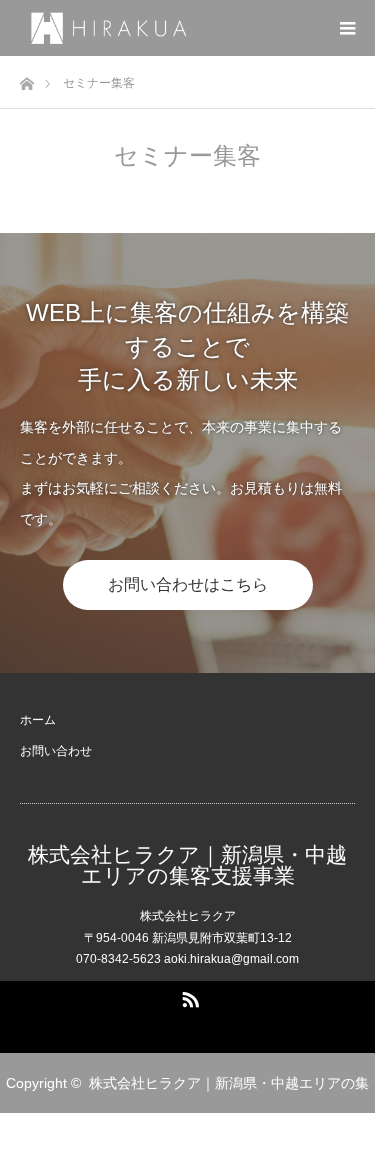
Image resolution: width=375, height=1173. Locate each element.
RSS (188, 996)
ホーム (38, 720)
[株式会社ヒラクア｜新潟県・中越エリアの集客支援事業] (197, 27)
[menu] (347, 28)
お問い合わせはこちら (188, 584)
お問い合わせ (56, 751)
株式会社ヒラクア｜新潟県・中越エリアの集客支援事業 (187, 865)
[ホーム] (26, 78)
